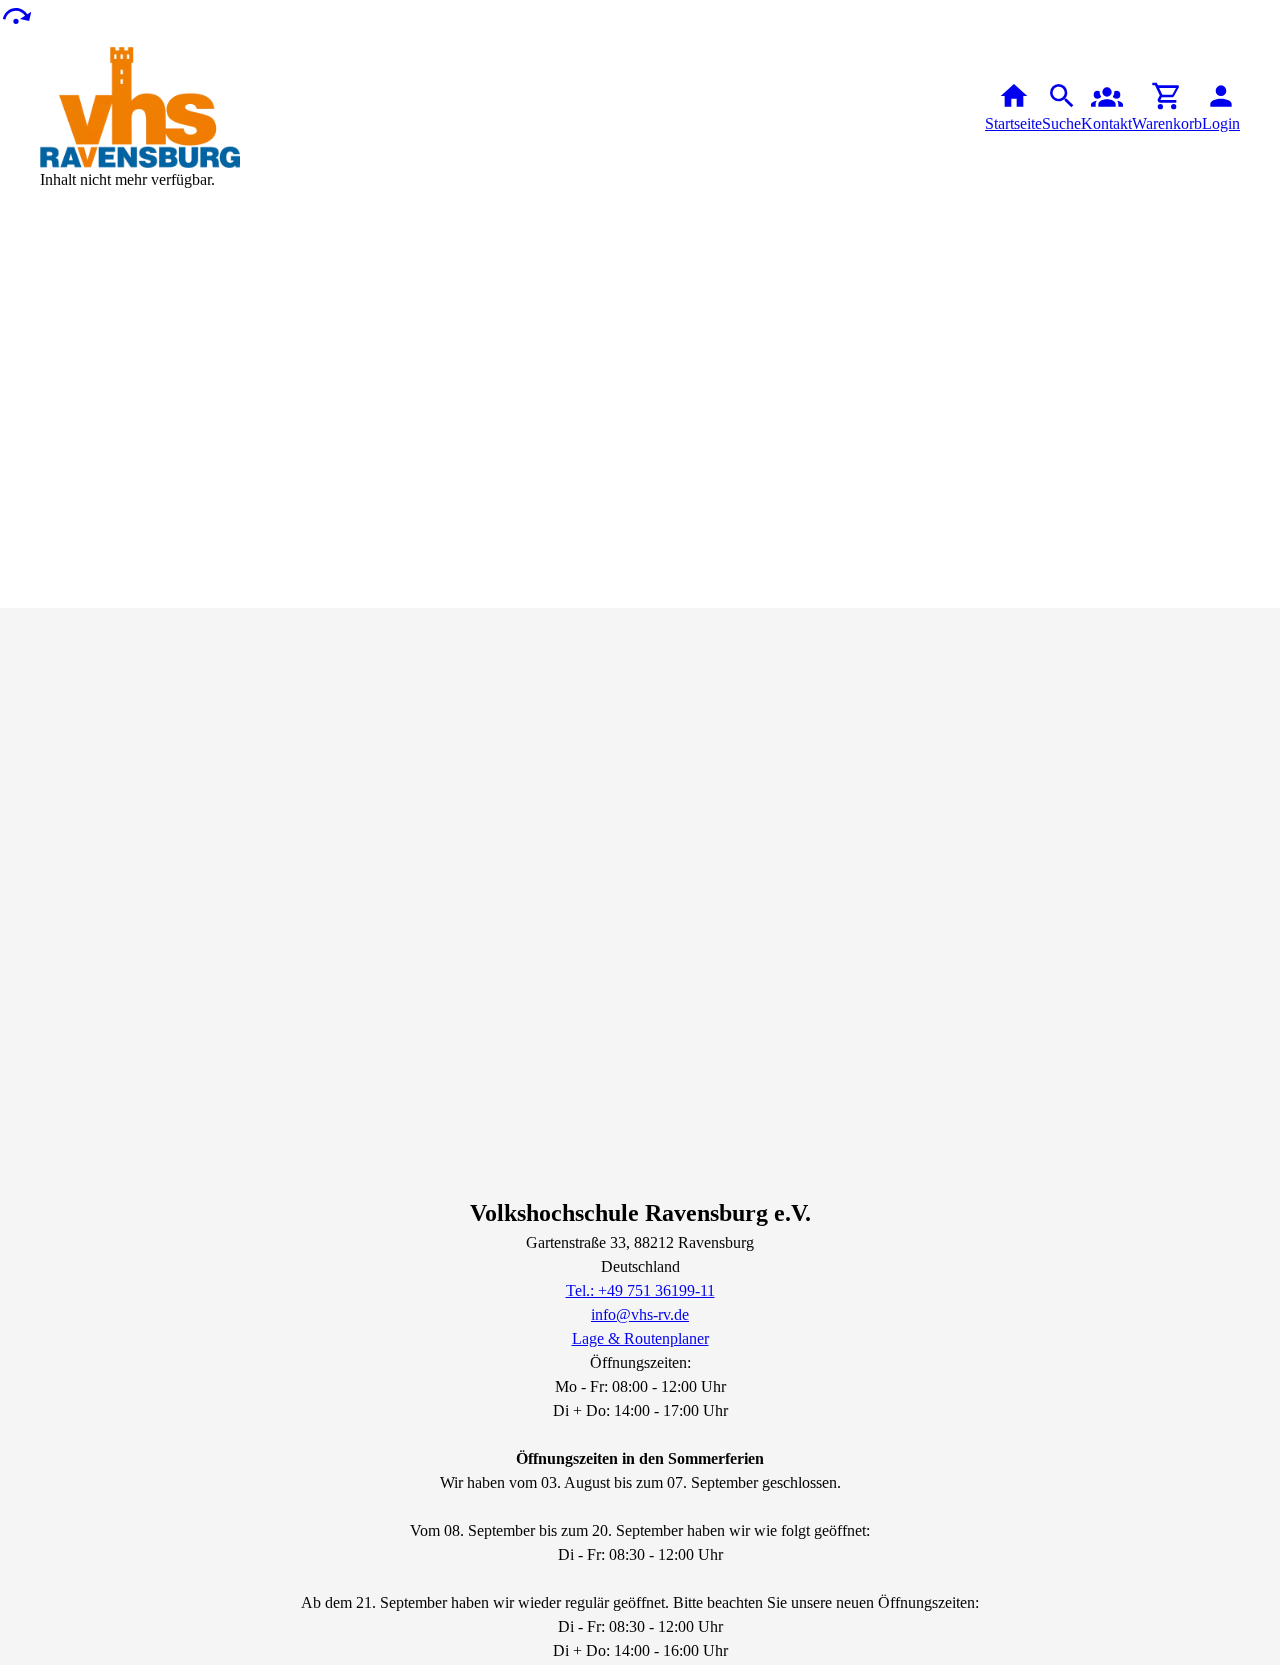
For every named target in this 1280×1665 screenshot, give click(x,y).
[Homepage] (140, 107)
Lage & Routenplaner (640, 1338)
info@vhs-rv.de (640, 1314)
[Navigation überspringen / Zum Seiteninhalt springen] (16, 14)
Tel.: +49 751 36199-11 (640, 1290)
